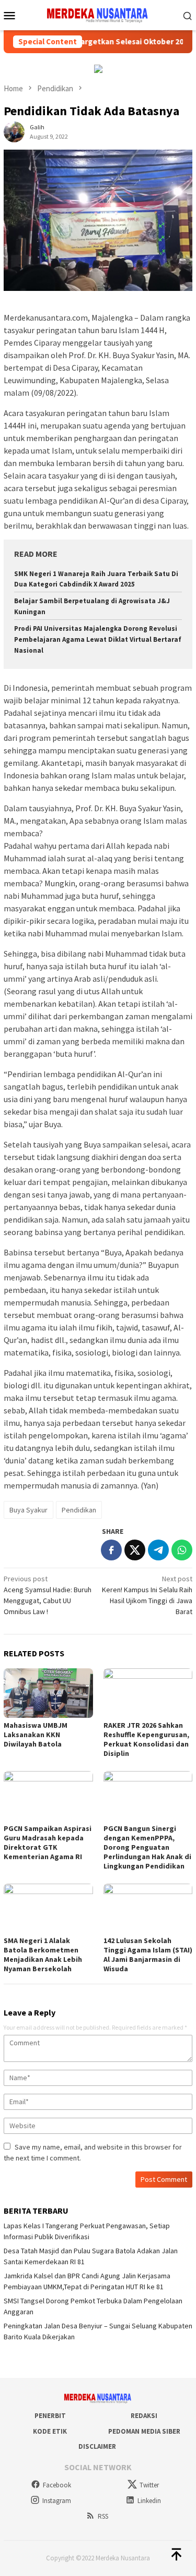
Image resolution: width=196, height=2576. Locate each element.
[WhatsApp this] (182, 1550)
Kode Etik (50, 2431)
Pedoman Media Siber (144, 2431)
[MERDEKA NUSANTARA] (98, 14)
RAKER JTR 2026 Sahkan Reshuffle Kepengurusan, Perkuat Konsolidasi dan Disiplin (146, 1739)
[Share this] (111, 1550)
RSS (103, 2516)
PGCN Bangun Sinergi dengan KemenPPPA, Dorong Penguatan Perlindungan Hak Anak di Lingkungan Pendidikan (147, 1847)
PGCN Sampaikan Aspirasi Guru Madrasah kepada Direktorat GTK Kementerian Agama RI (48, 1842)
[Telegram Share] (158, 1550)
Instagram (57, 2501)
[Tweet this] (135, 1550)
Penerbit (50, 2416)
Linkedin (149, 2501)
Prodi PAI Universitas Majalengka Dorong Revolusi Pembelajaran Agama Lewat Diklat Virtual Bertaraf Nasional (98, 639)
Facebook (57, 2485)
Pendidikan (79, 1510)
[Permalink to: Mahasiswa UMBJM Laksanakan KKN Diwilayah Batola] (48, 1693)
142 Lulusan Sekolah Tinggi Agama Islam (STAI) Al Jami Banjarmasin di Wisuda (148, 1955)
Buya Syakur (28, 1510)
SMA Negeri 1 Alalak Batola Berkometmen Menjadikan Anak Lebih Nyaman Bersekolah (43, 1955)
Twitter (149, 2485)
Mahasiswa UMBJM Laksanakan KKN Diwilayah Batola (36, 1735)
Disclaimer (97, 2446)
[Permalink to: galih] (14, 131)
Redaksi (144, 2416)
